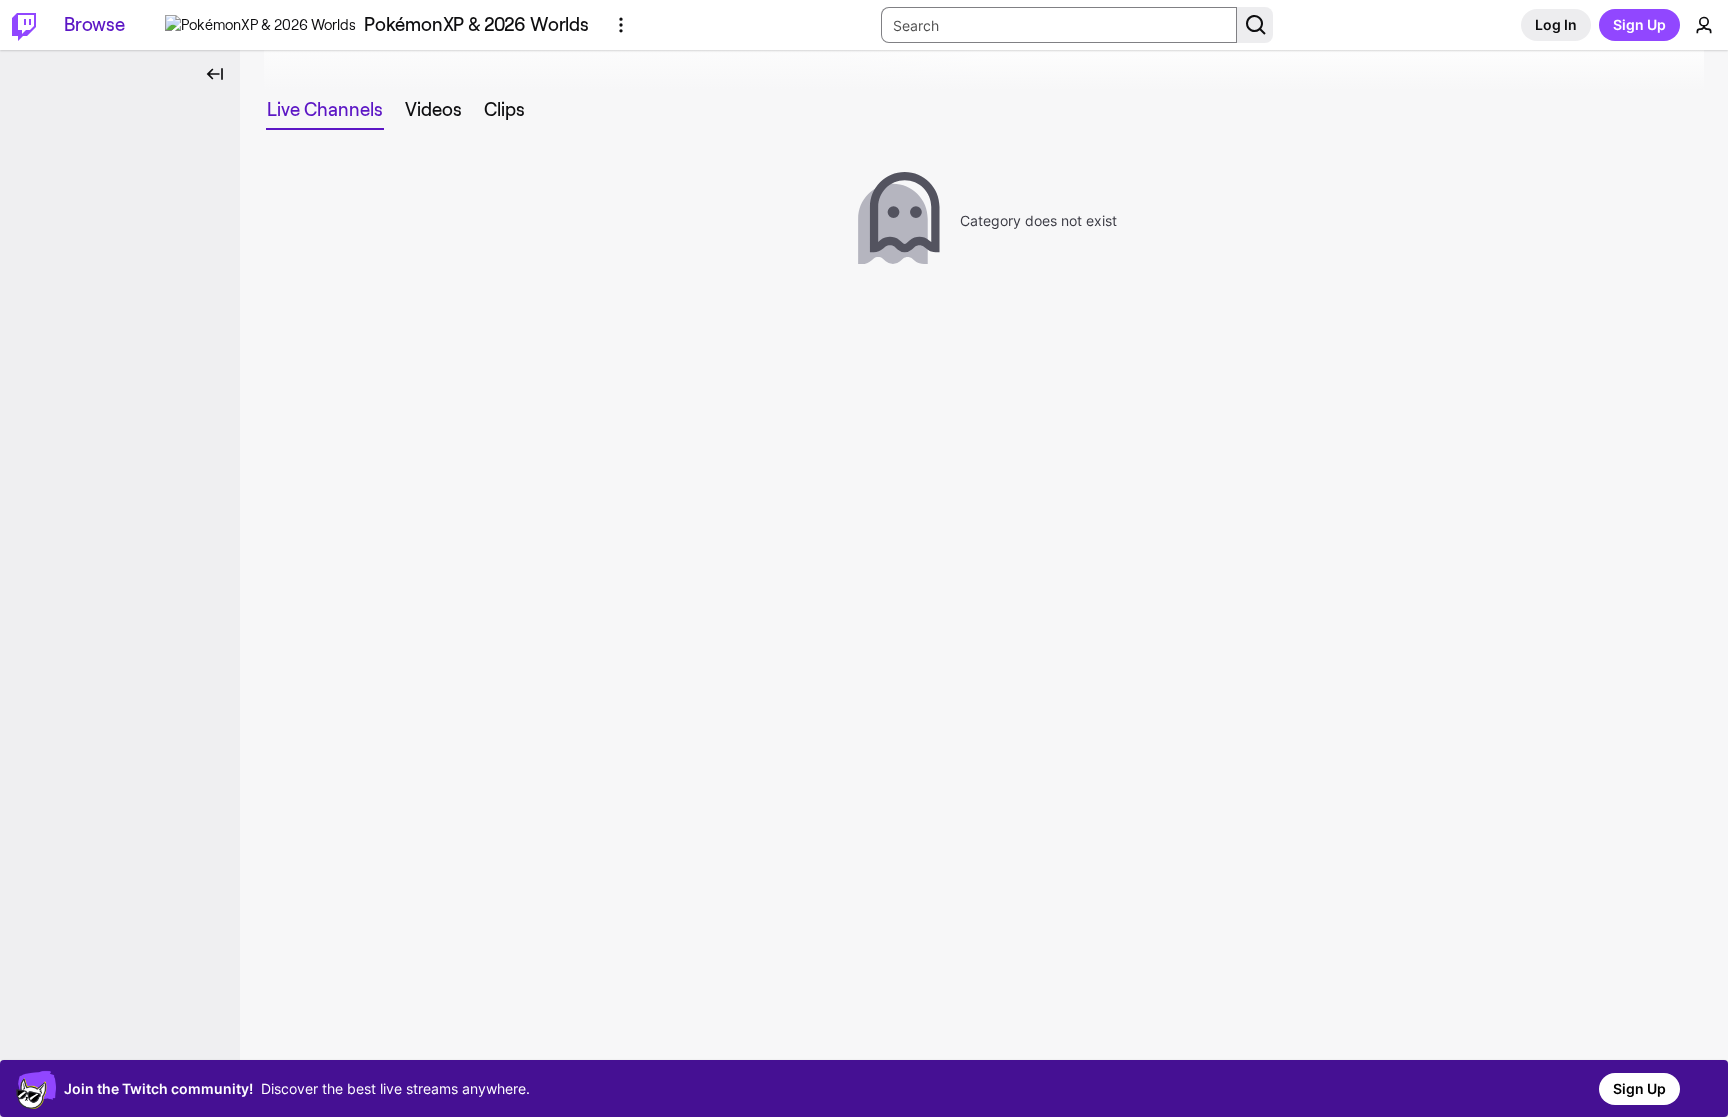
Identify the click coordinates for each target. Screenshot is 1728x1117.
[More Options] (621, 25)
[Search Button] (1255, 25)
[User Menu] (1704, 25)
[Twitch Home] (24, 25)
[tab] (325, 110)
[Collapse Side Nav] (215, 74)
